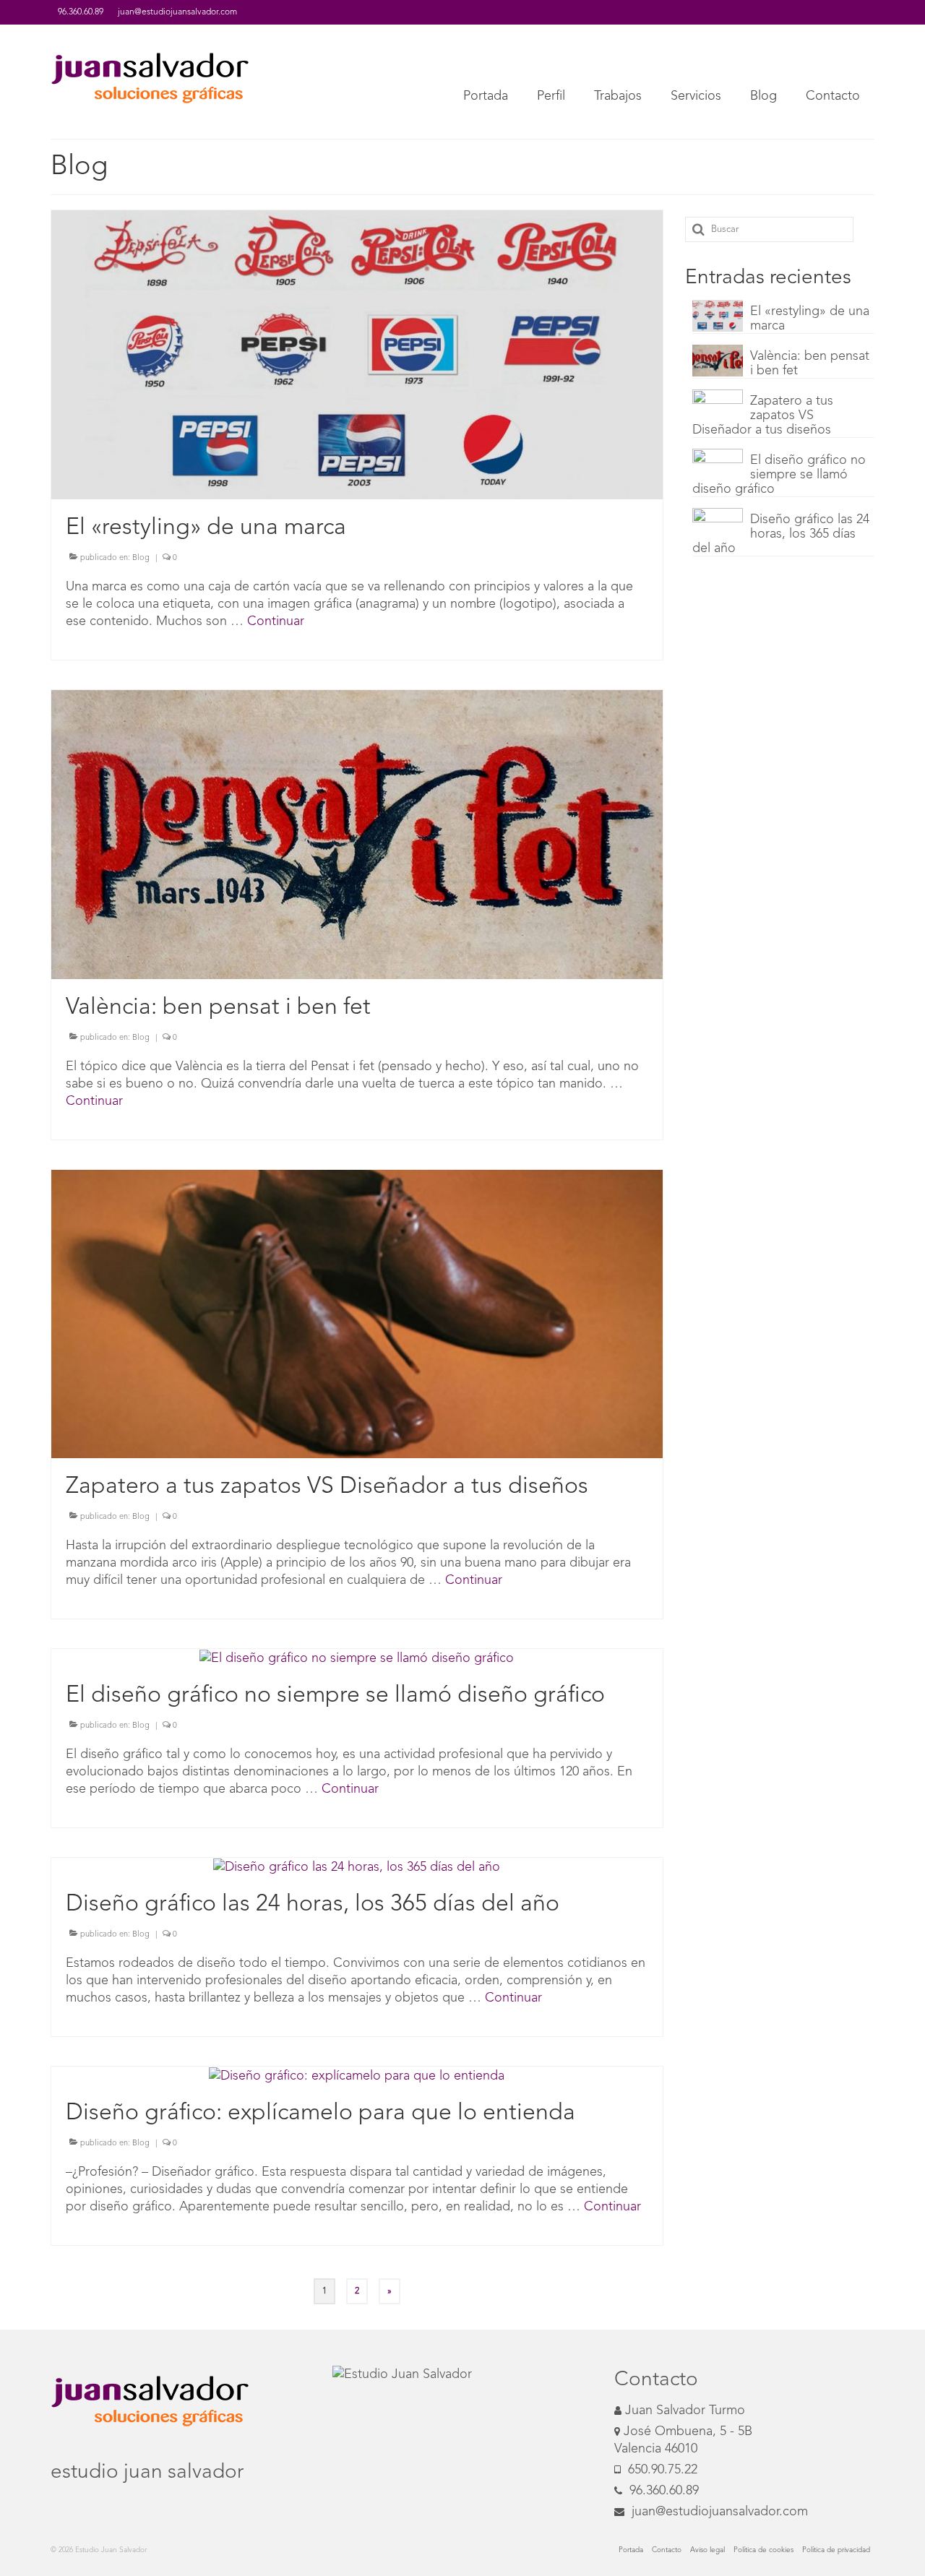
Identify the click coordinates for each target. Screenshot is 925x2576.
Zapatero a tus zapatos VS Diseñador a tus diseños (763, 415)
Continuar (276, 621)
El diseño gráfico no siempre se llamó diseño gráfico (779, 475)
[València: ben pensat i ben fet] (357, 834)
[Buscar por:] (769, 229)
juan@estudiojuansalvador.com (718, 2512)
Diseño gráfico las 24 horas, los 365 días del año (781, 534)
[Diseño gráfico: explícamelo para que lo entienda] (357, 2075)
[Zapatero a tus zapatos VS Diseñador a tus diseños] (357, 1314)
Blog (141, 558)
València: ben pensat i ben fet (810, 363)
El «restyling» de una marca (810, 319)
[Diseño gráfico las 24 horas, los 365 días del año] (357, 1866)
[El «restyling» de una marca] (357, 354)
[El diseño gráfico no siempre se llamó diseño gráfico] (357, 1658)
